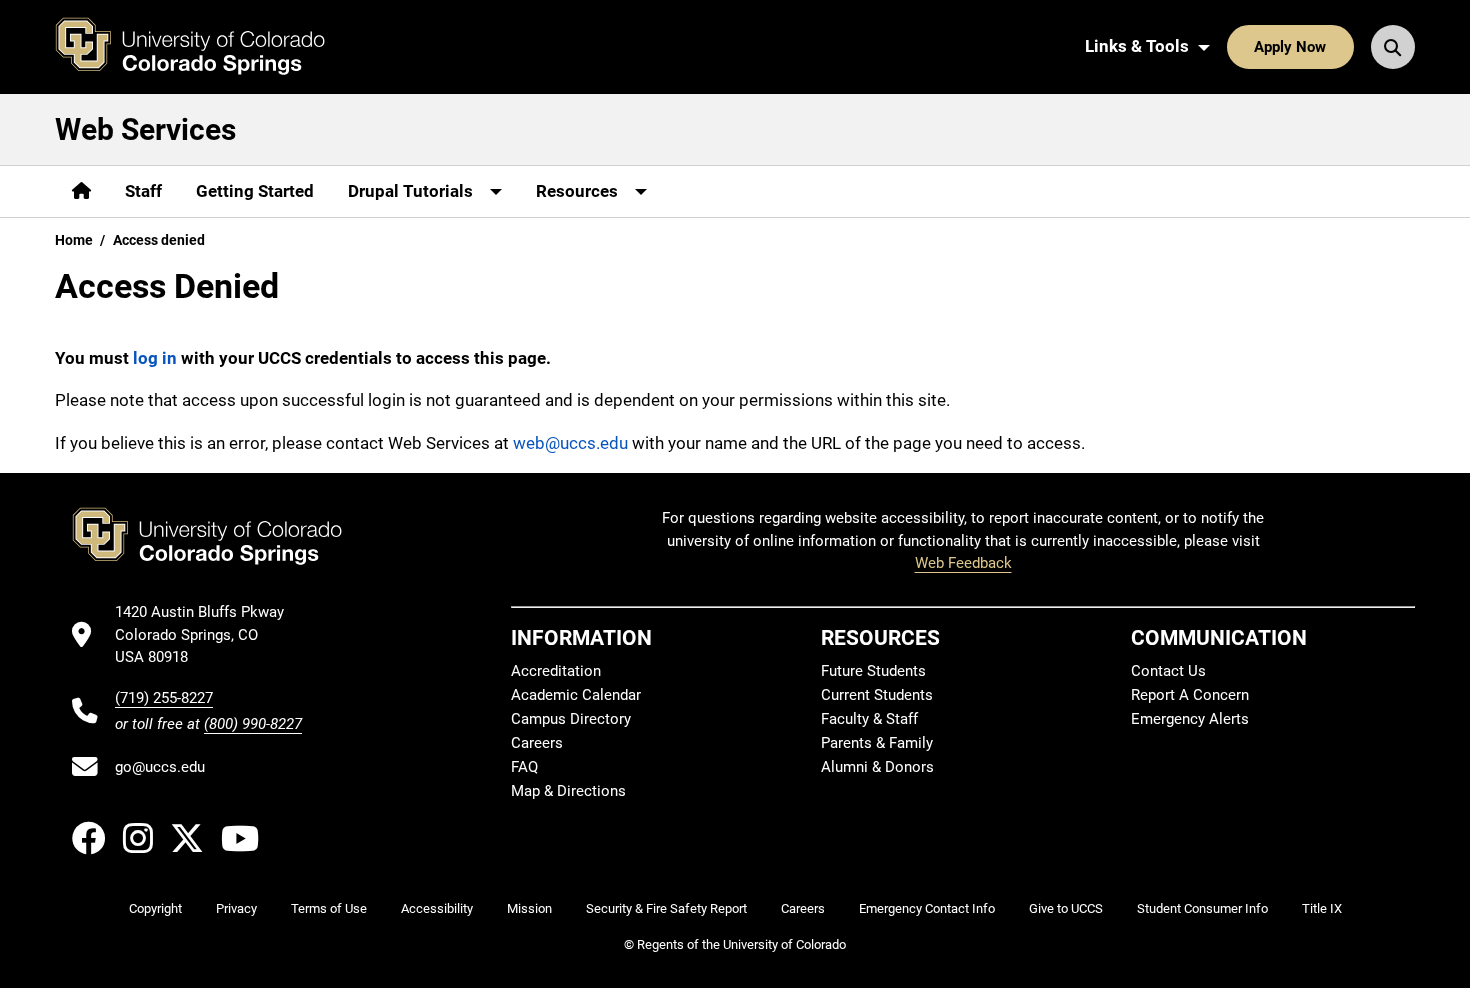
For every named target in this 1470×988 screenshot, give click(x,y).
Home (74, 240)
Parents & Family (877, 743)
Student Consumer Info (1202, 908)
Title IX (1322, 908)
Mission (529, 908)
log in (155, 358)
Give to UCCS (1066, 908)
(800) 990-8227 (253, 724)
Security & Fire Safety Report (666, 908)
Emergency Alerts (1190, 719)
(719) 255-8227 (164, 698)
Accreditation (556, 671)
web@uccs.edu (570, 443)
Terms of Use (329, 908)
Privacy (236, 908)
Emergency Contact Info (927, 908)
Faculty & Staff (869, 719)
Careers (537, 743)
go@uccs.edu (160, 767)
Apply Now (1290, 47)
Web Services (145, 129)
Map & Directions (568, 791)
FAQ (524, 767)
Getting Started (255, 191)
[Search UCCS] (1393, 47)
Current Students (877, 695)
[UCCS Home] (205, 47)
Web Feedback (963, 563)
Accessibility (437, 908)
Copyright (155, 908)
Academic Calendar (576, 695)
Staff (143, 191)
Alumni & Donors (877, 767)
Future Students (873, 671)
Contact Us (1168, 671)
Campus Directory (571, 719)
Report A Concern (1190, 695)
